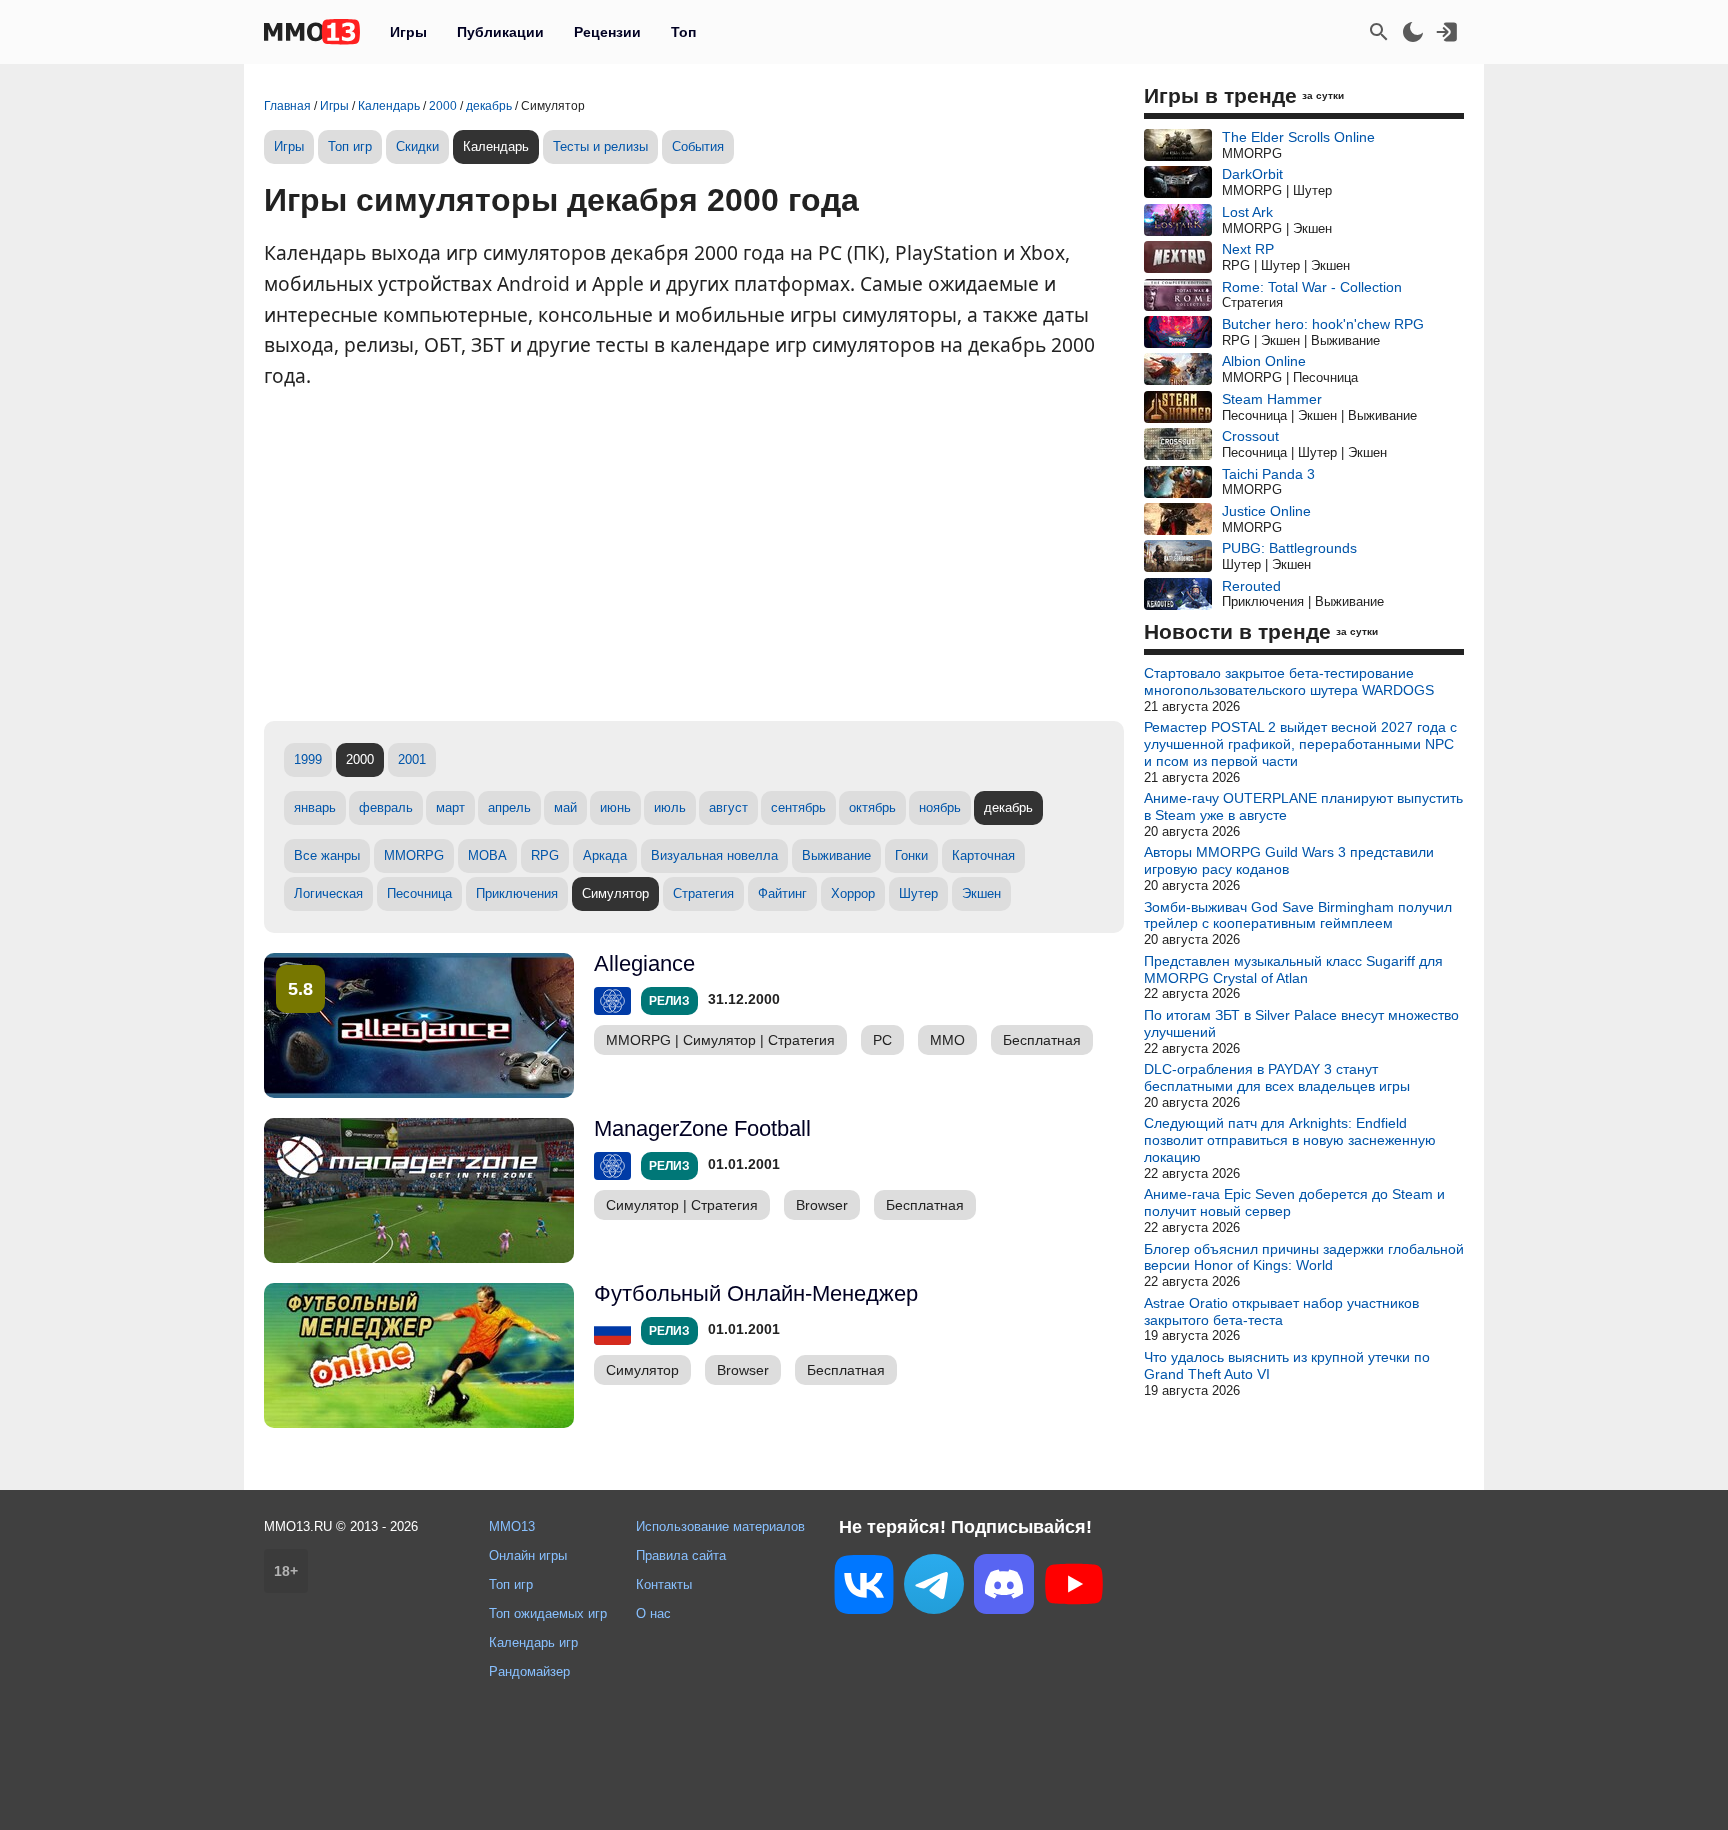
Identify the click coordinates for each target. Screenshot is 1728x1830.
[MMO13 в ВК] (864, 1588)
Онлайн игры (528, 1555)
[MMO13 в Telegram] (934, 1588)
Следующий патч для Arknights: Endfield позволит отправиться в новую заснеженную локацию (1290, 1140)
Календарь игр (533, 1642)
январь (315, 807)
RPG (545, 855)
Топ (683, 32)
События (698, 146)
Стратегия (703, 893)
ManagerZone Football (702, 1128)
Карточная (983, 855)
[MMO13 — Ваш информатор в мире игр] (312, 32)
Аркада (605, 855)
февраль (386, 807)
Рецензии (607, 32)
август (728, 807)
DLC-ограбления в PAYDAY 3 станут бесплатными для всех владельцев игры (1277, 1077)
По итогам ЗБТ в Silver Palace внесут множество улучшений (1301, 1023)
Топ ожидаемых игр (548, 1613)
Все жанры (327, 855)
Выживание (836, 855)
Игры (408, 32)
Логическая (328, 893)
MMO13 (512, 1526)
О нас (653, 1613)
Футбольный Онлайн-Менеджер (756, 1293)
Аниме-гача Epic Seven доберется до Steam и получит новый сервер (1294, 1202)
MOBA (487, 855)
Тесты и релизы (600, 146)
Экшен (981, 893)
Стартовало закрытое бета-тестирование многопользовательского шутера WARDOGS (1289, 681)
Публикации (500, 32)
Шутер (918, 893)
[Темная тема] (1413, 32)
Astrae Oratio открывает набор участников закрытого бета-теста (1281, 1311)
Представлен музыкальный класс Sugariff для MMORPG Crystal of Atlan (1293, 969)
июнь (615, 807)
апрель (509, 807)
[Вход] (1447, 32)
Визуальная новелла (714, 855)
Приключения (517, 893)
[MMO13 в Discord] (1004, 1588)
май (565, 807)
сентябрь (798, 807)
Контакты (664, 1584)
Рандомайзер (529, 1671)
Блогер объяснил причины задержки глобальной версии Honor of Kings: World (1304, 1257)
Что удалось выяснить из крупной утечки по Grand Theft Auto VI (1287, 1365)
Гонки (911, 855)
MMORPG (414, 855)
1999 (308, 759)
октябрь (872, 807)
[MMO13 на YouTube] (1074, 1588)
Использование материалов (720, 1526)
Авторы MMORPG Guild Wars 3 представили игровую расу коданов (1289, 860)
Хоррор (853, 893)
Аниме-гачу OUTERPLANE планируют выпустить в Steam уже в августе (1303, 806)
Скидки (417, 146)
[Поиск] (1379, 32)
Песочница (419, 893)
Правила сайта (681, 1555)
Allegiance (644, 963)
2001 (412, 759)
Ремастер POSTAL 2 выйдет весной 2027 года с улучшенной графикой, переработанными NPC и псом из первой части (1300, 744)
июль (670, 807)
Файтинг (782, 893)
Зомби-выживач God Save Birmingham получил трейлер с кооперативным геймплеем (1298, 915)
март (450, 807)
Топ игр (350, 146)
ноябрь (940, 807)
